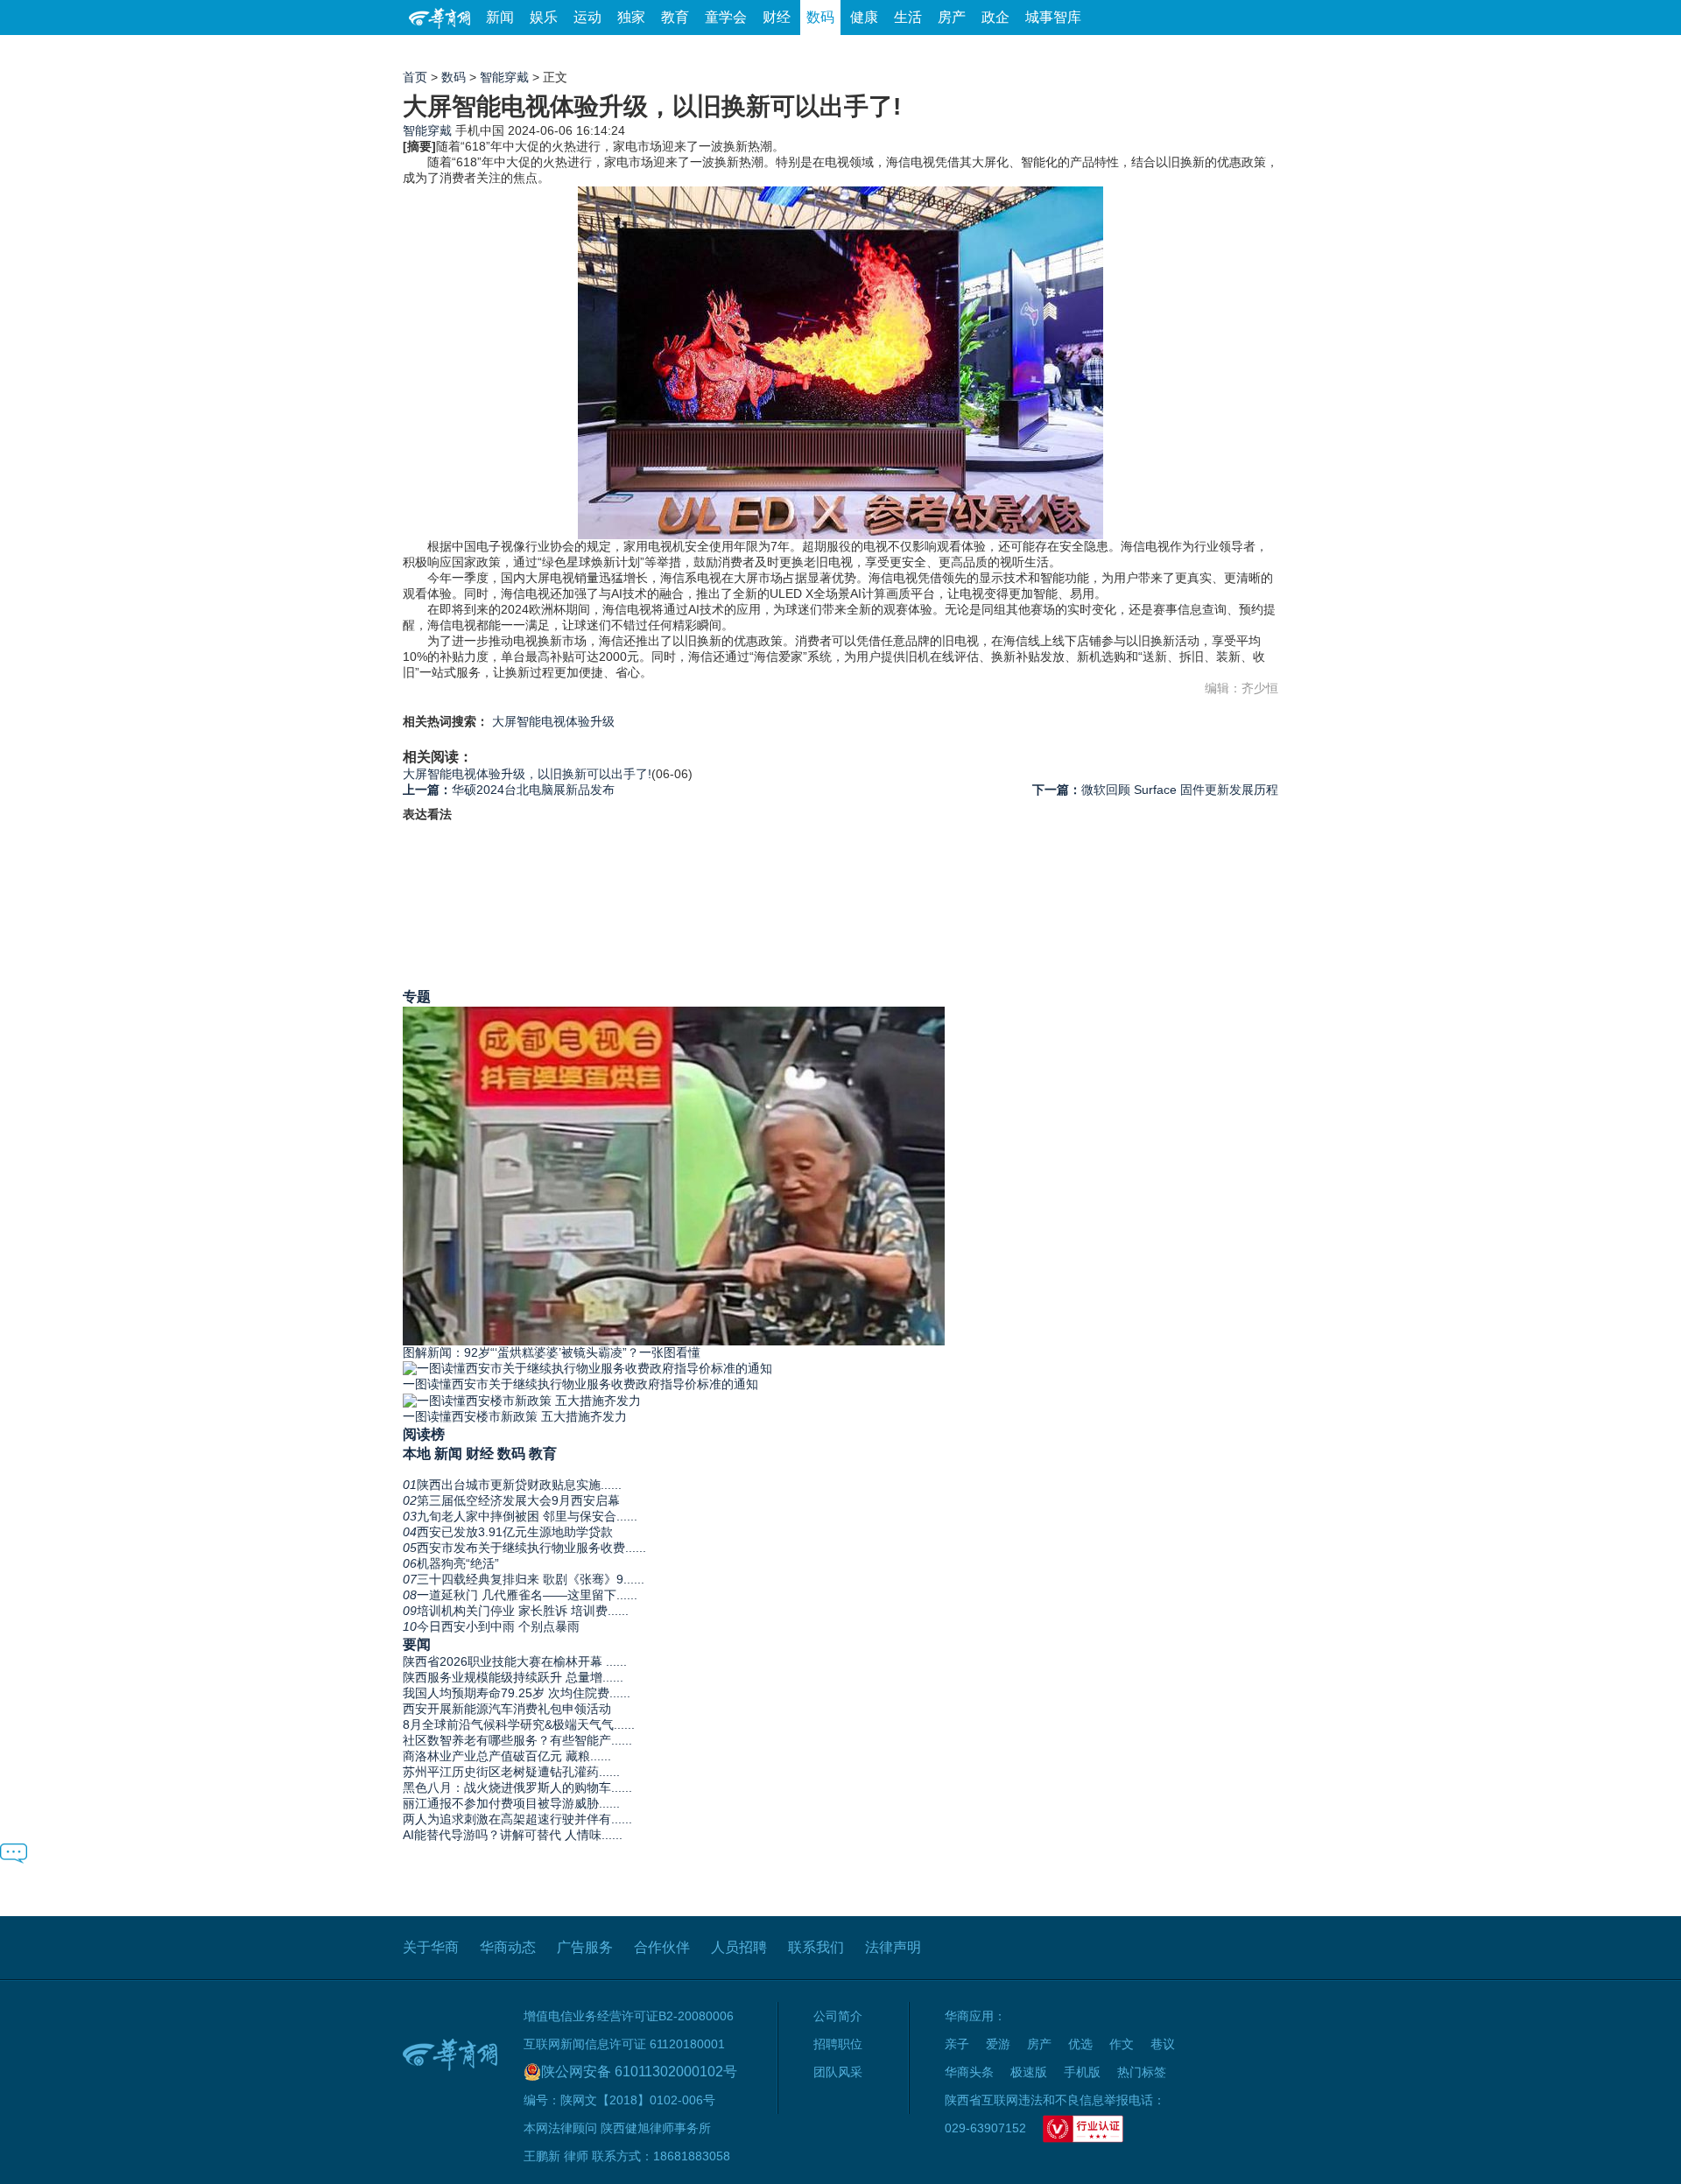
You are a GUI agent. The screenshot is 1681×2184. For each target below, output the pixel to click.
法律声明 (893, 1947)
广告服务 (585, 1947)
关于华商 (431, 1947)
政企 (995, 17)
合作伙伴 (662, 1947)
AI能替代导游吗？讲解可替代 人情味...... (513, 1835)
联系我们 (816, 1947)
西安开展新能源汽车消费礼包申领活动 (507, 1709)
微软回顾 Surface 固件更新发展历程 (1155, 790)
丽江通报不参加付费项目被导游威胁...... (511, 1803)
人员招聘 (739, 1947)
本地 (417, 1453)
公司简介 (838, 2016)
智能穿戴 (504, 77)
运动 (587, 17)
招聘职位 (838, 2044)
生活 (908, 17)
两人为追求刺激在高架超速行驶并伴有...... (517, 1819)
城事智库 (1053, 17)
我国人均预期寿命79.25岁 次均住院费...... (517, 1693)
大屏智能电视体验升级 (553, 721)
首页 (415, 77)
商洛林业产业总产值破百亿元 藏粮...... (507, 1756)
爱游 (1214, 52)
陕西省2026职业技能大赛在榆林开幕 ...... (515, 1661)
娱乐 (544, 17)
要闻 (417, 1644)
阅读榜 (424, 1434)
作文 (1122, 2044)
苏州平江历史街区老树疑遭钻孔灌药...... (511, 1772)
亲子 (957, 2044)
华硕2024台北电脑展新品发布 (509, 790)
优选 (1258, 52)
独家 (631, 17)
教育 (675, 17)
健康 (864, 17)
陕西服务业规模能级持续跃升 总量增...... (513, 1677)
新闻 (500, 17)
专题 (417, 996)
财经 (777, 17)
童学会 (726, 17)
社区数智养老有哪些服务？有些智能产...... (517, 1740)
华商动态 (508, 1947)
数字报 (1120, 52)
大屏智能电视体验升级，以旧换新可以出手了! (527, 774)
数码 (820, 17)
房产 (952, 17)
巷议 (1163, 2044)
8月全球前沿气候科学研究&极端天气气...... (519, 1724)
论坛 (1069, 52)
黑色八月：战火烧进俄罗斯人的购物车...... (517, 1787)
